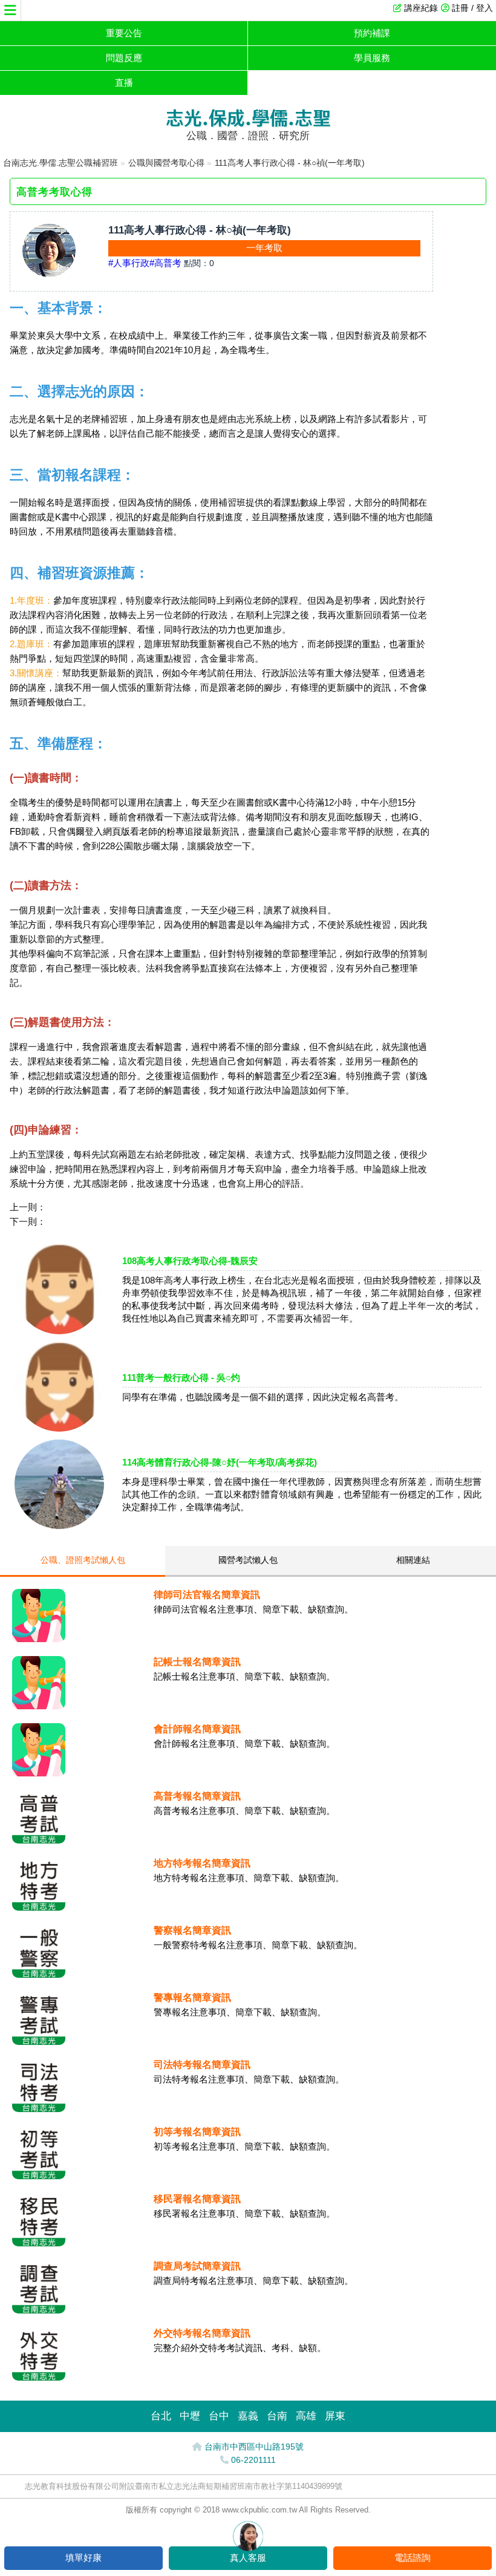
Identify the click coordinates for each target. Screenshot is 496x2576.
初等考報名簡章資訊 (197, 2132)
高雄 (306, 2416)
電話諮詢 (413, 2558)
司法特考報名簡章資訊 (202, 2065)
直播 (124, 83)
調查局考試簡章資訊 (197, 2266)
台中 (219, 2416)
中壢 (190, 2416)
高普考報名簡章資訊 (197, 1796)
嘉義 (248, 2416)
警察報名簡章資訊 (192, 1930)
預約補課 (372, 33)
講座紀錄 (421, 8)
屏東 (335, 2416)
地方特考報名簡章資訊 (202, 1863)
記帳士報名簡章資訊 (197, 1662)
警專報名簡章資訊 (192, 1997)
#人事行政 (129, 263)
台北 (161, 2416)
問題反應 (124, 58)
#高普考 (165, 263)
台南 (277, 2416)
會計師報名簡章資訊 (197, 1729)
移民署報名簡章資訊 (197, 2199)
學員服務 (372, 58)
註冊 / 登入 (472, 8)
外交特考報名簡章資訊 (202, 2333)
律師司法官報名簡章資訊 (207, 1595)
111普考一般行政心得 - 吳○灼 (181, 1378)
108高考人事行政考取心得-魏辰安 (190, 1261)
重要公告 (124, 33)
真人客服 (248, 2558)
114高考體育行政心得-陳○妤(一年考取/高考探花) (220, 1462)
